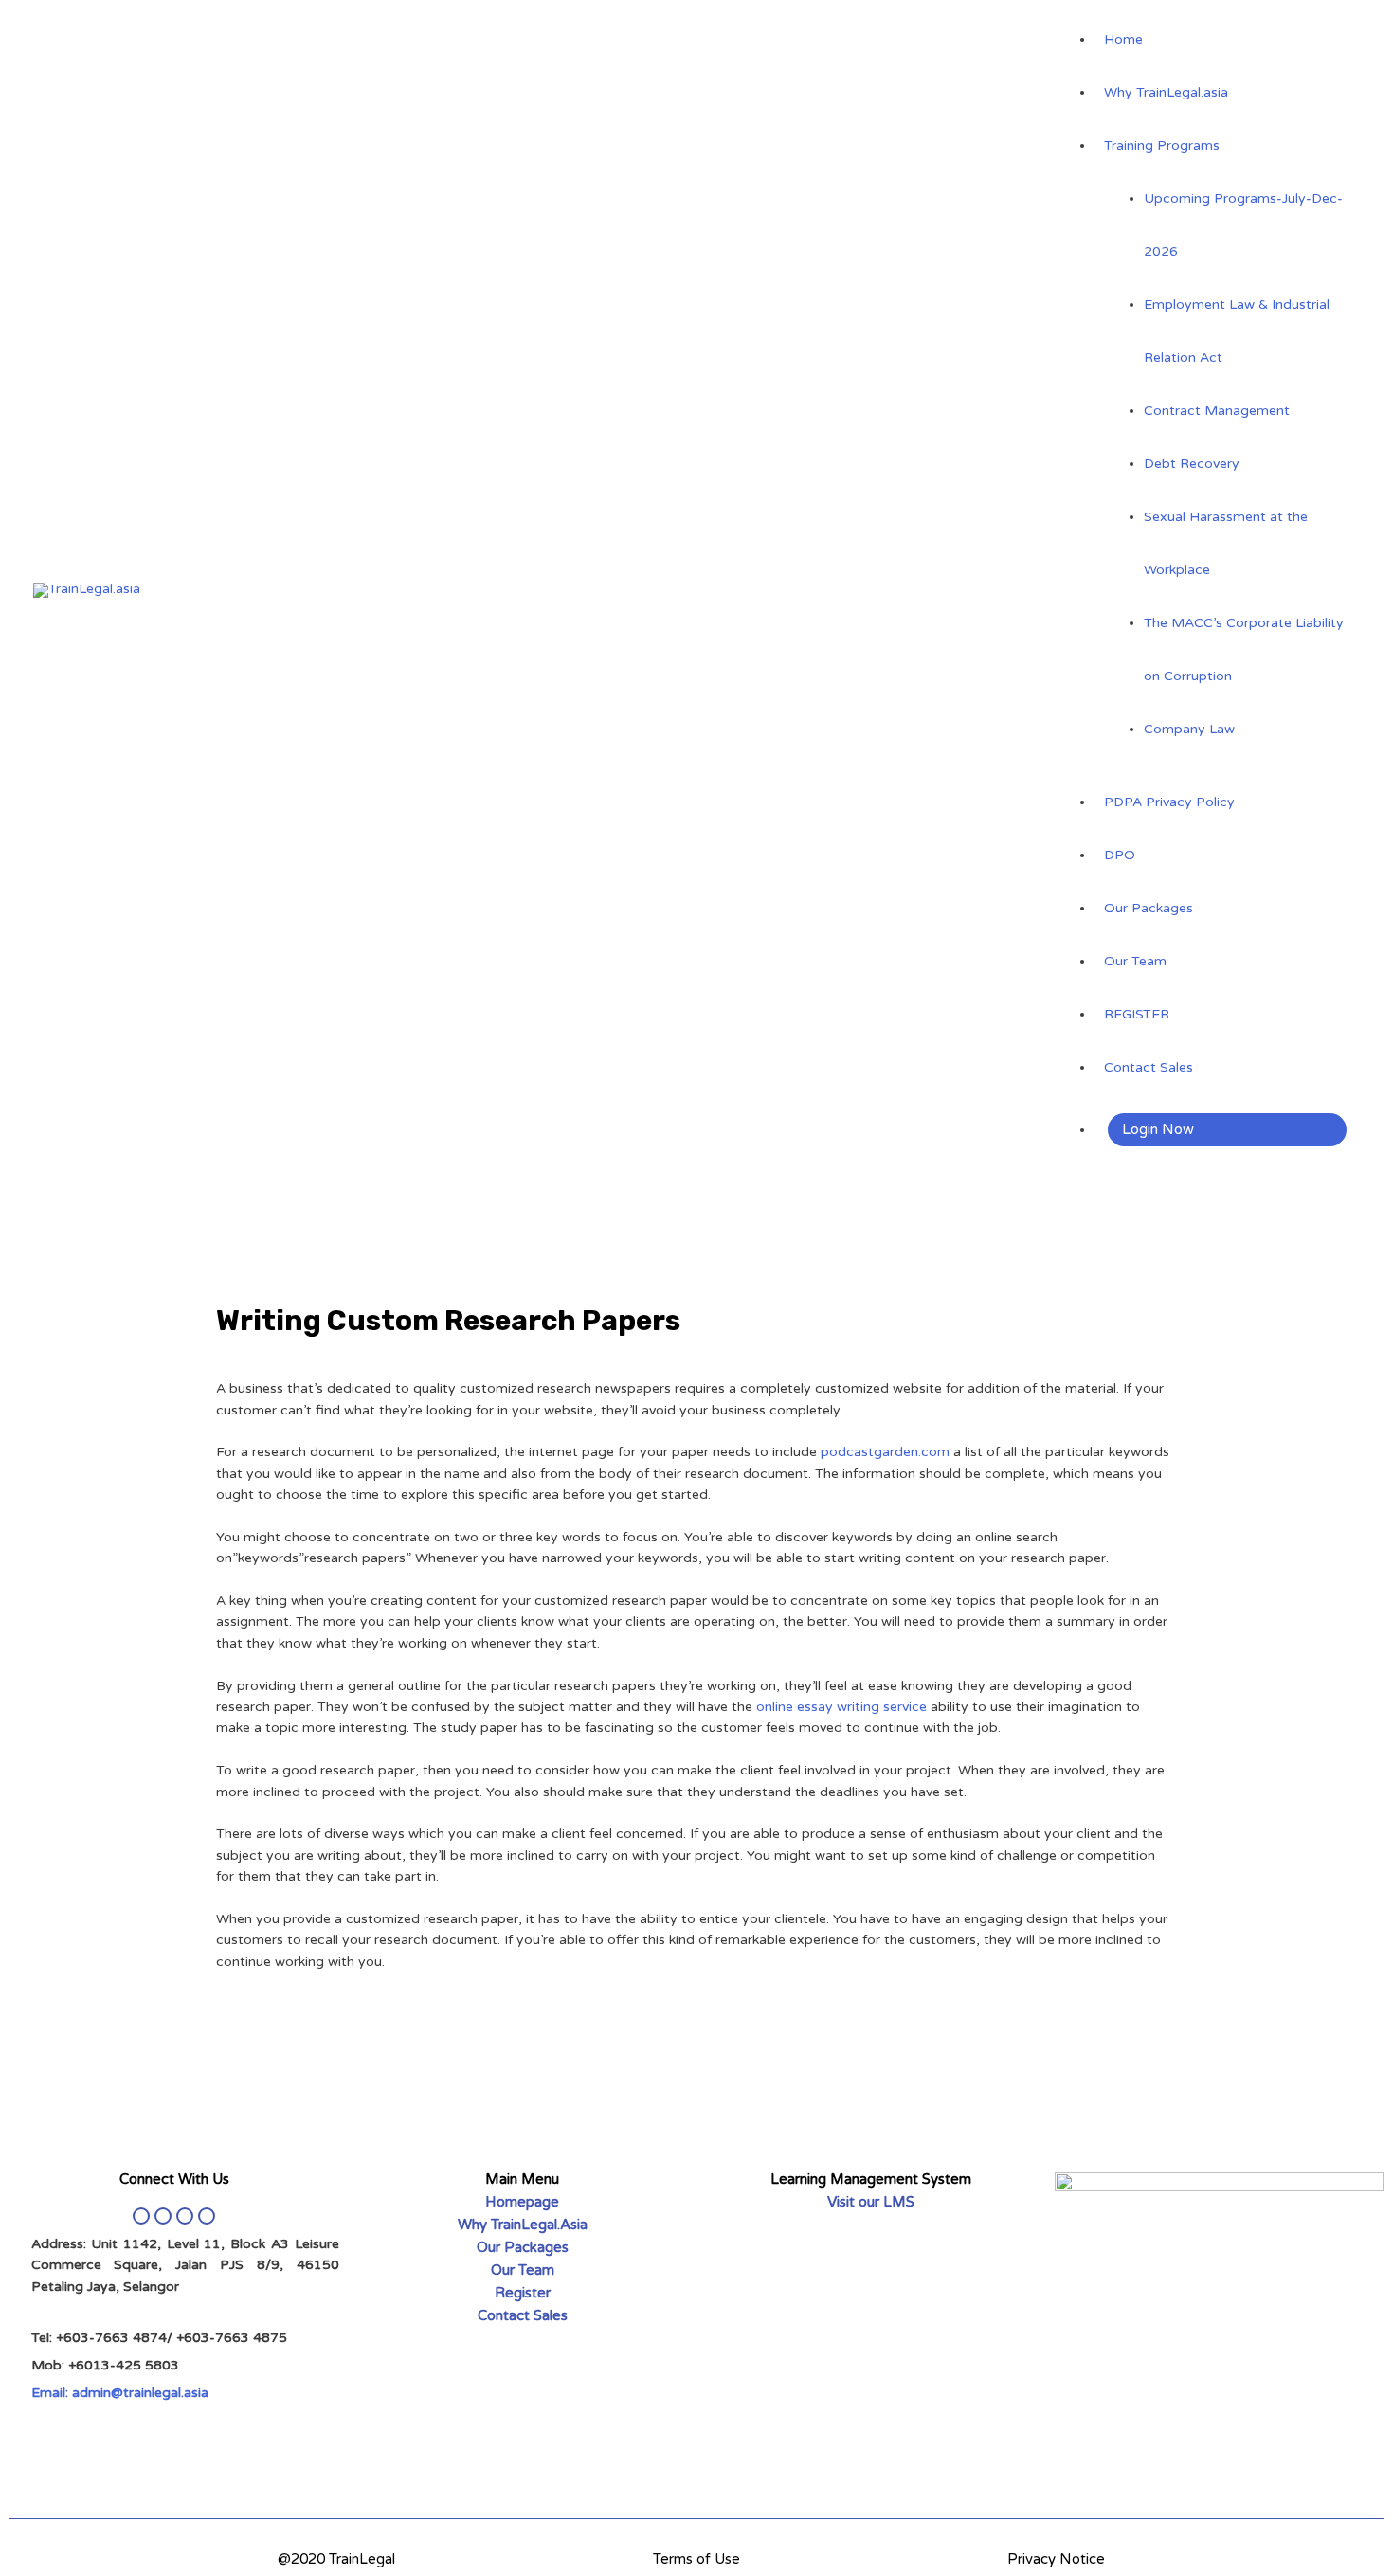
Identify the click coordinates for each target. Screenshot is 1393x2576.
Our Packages (523, 2247)
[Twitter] (163, 2216)
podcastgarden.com (885, 1452)
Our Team (523, 2270)
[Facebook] (141, 2216)
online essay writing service (841, 1707)
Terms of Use (696, 2559)
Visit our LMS (871, 2202)
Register (523, 2293)
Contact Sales (523, 2315)
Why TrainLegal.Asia (523, 2225)
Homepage (522, 2202)
